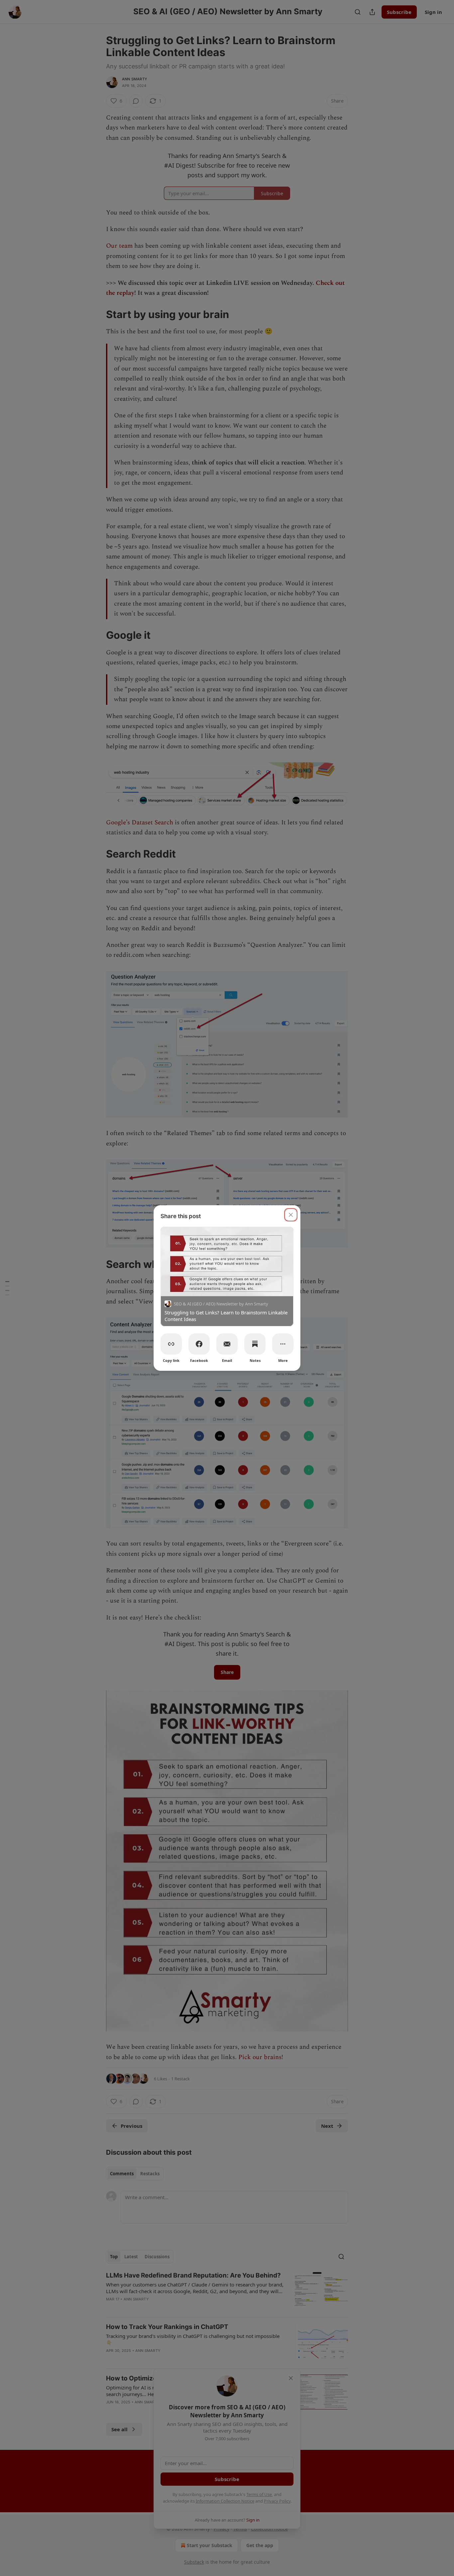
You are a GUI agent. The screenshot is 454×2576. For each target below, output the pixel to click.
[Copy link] (171, 1344)
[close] (291, 1215)
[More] (283, 1344)
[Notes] (255, 1344)
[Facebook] (199, 1344)
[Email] (227, 1344)
